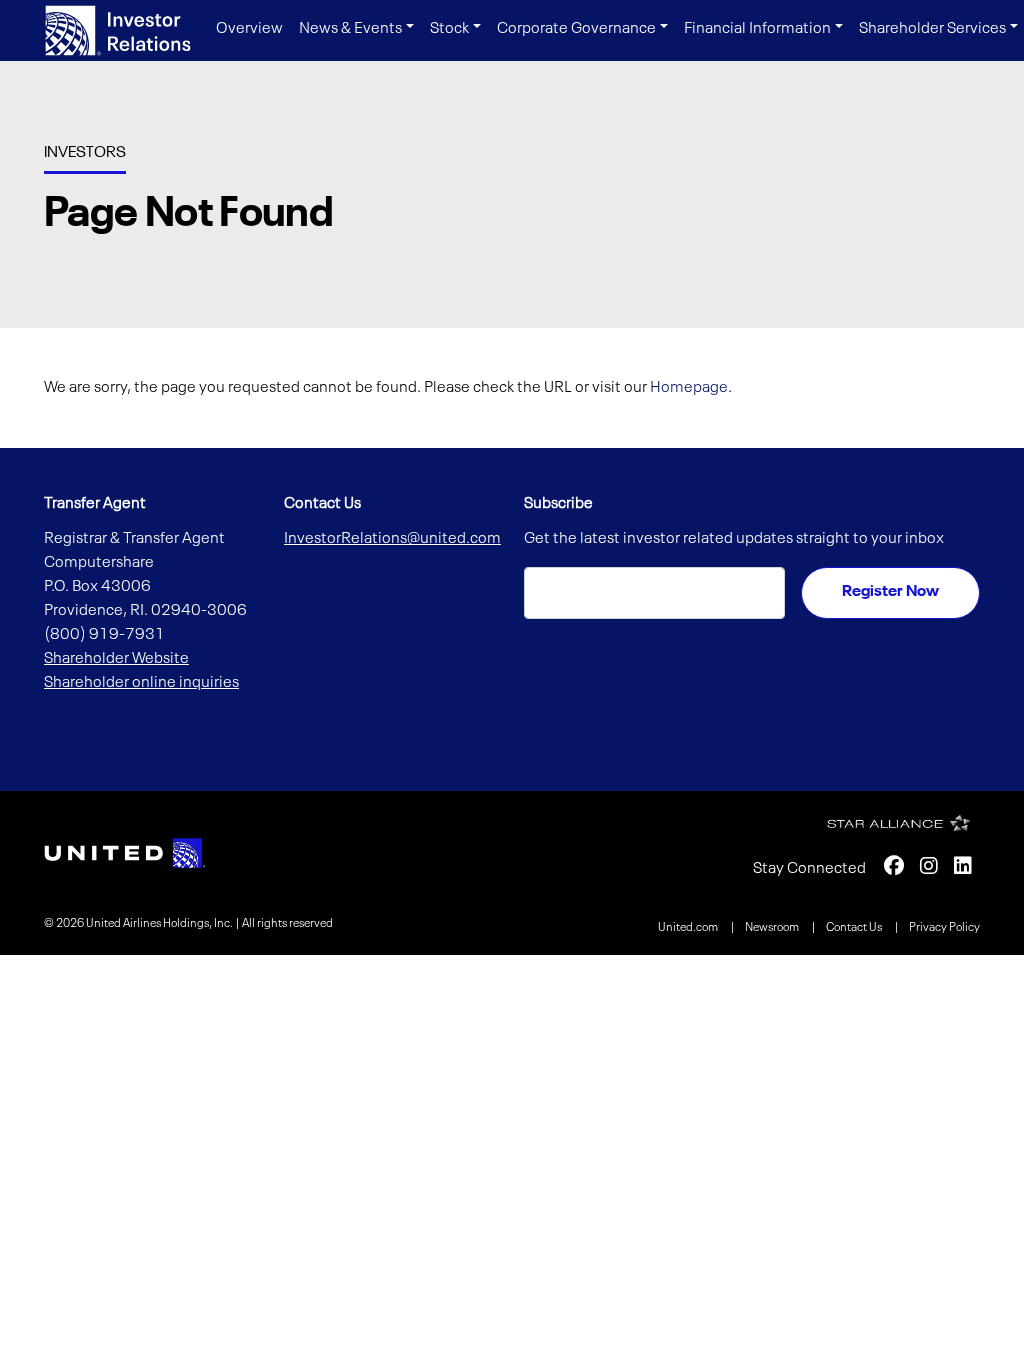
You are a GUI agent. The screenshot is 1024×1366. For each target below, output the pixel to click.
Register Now (890, 592)
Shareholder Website (116, 659)
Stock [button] (449, 29)
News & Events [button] (350, 29)
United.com (689, 928)
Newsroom (773, 928)
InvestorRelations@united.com (392, 539)
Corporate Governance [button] (576, 29)
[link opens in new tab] (125, 853)
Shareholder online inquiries (141, 683)
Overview (249, 29)
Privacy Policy (944, 928)
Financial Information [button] (757, 29)
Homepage (689, 388)
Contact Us (855, 928)
